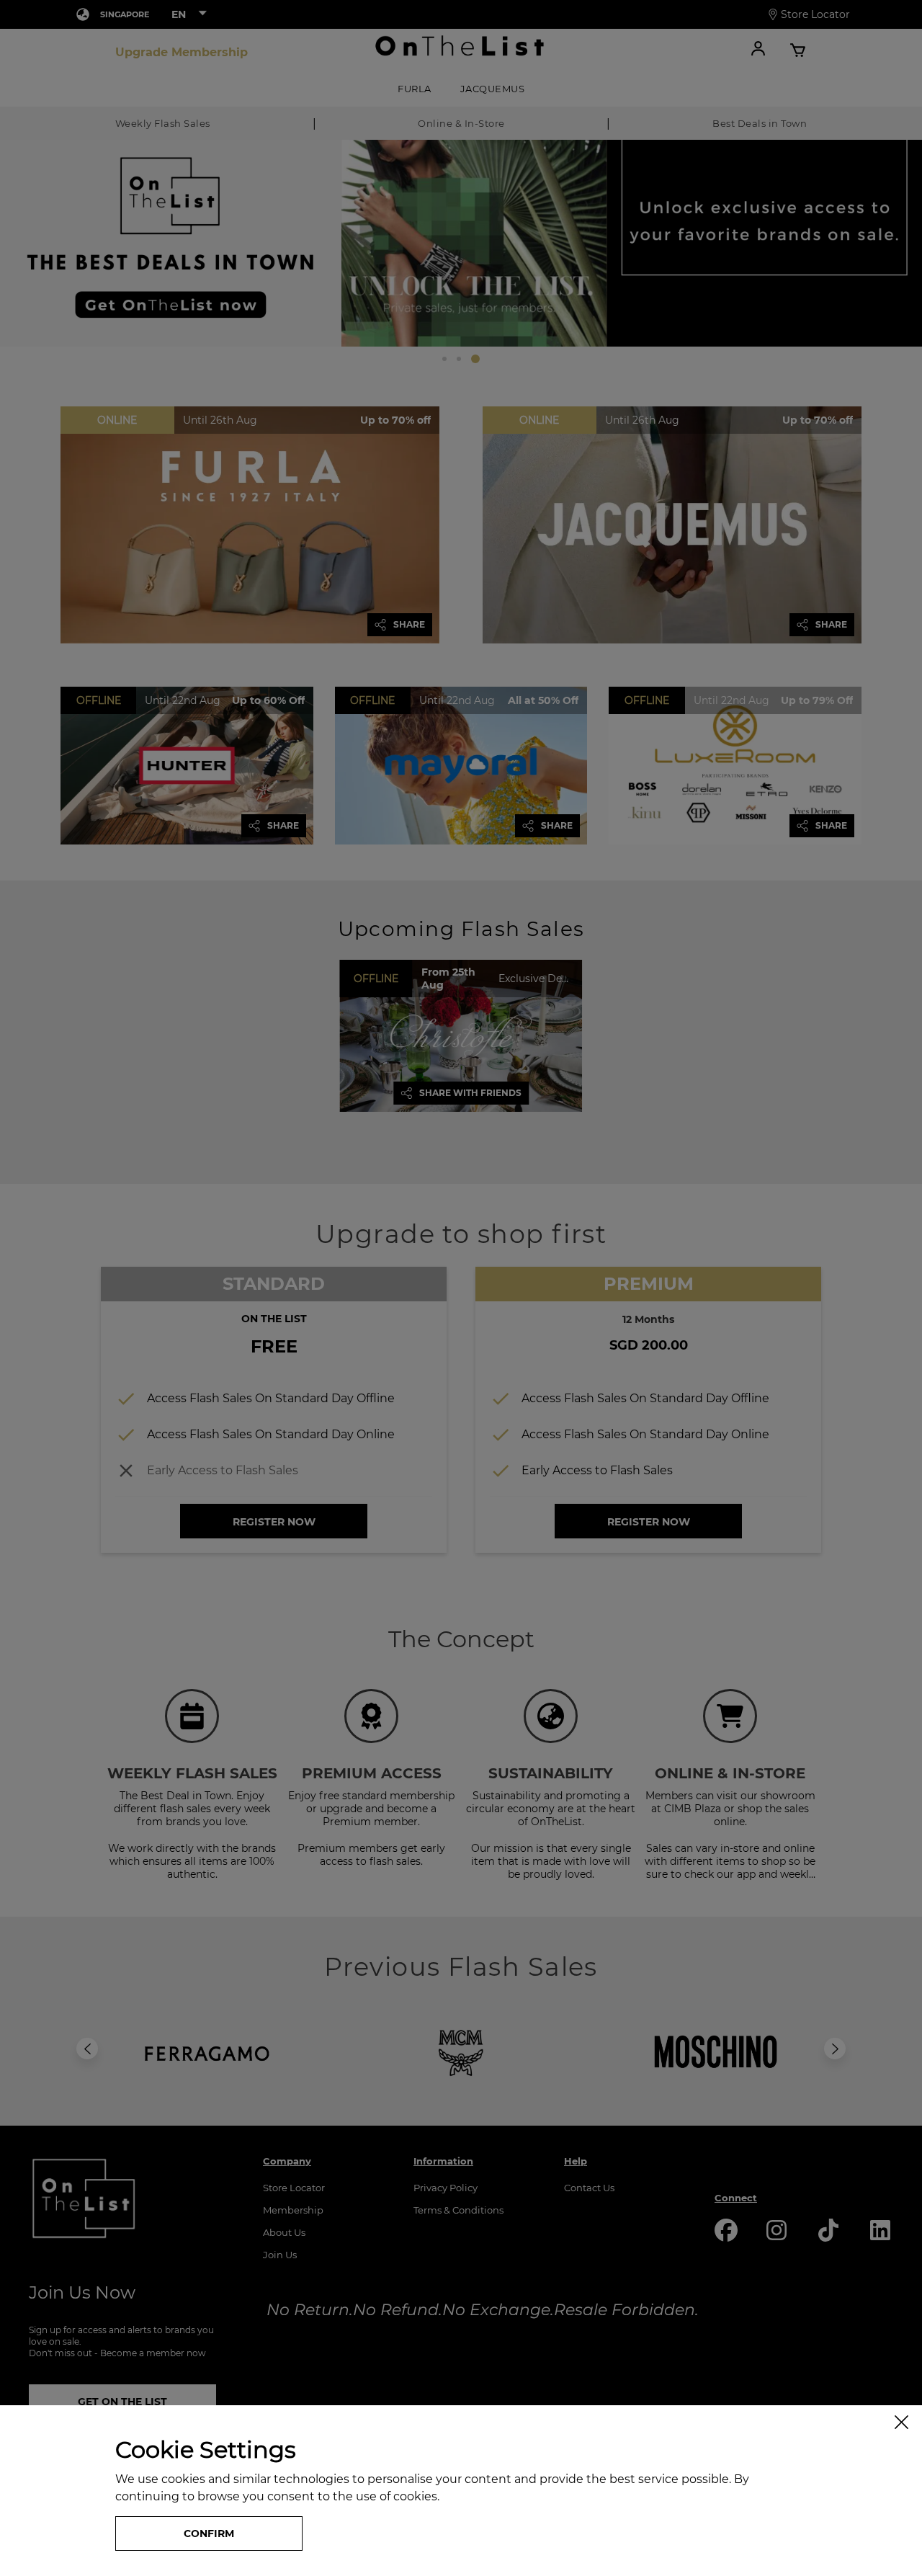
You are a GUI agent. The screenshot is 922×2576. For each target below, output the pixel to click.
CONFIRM (209, 2533)
